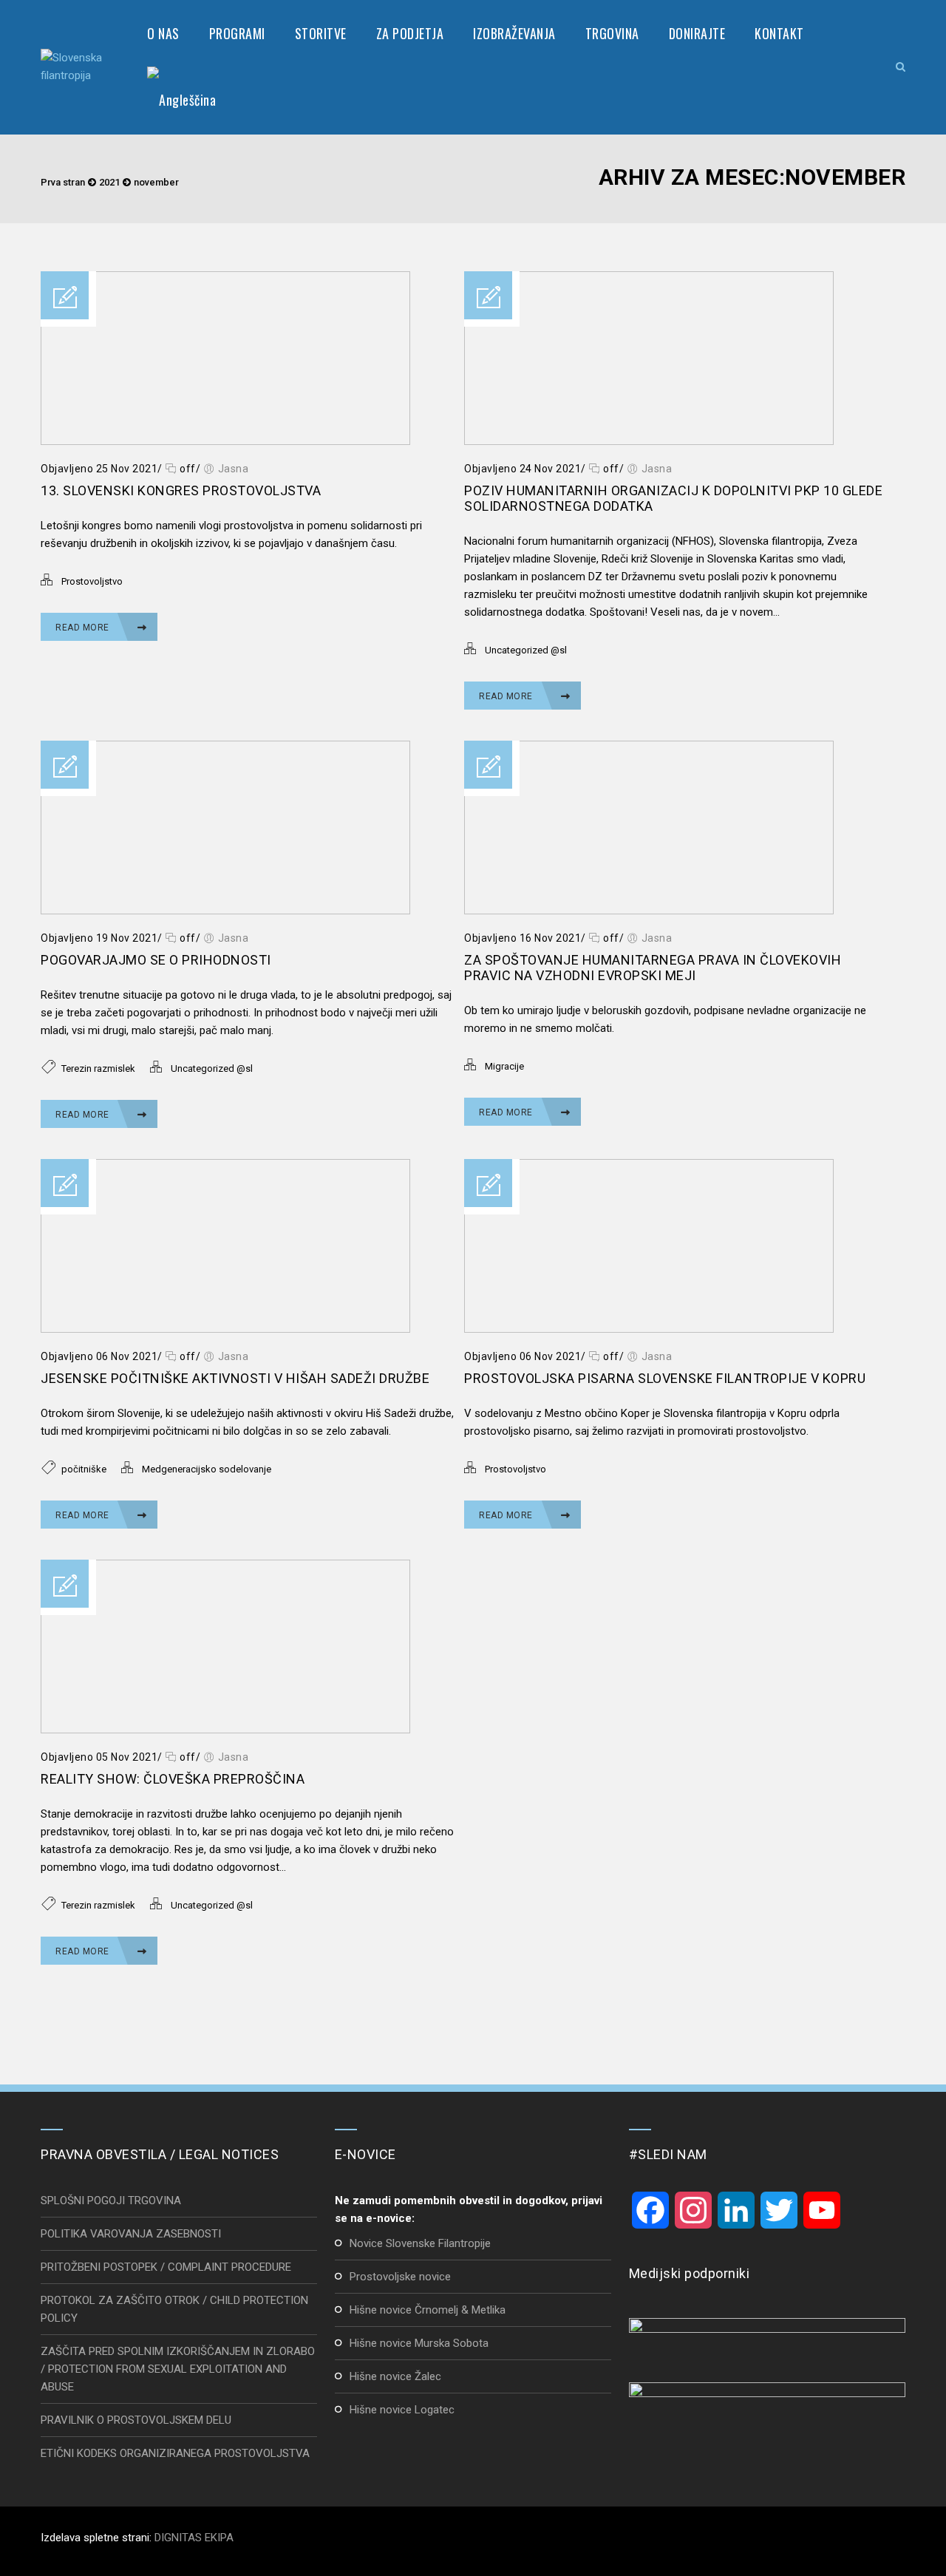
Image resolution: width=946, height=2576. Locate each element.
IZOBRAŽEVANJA (514, 33)
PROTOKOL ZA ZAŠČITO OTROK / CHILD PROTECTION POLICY (174, 2309)
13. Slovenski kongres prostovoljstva (181, 490)
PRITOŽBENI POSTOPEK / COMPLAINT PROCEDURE (166, 2267)
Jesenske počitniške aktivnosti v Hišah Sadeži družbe (235, 1378)
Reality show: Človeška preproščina (173, 1779)
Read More (84, 628)
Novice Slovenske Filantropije (420, 2243)
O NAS (163, 33)
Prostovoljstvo (92, 581)
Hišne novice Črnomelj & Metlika (428, 2310)
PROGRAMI (237, 33)
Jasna (234, 469)
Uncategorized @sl (526, 650)
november (156, 182)
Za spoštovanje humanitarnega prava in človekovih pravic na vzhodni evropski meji (653, 968)
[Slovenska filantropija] (79, 67)
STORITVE (321, 33)
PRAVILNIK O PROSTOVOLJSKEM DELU (136, 2420)
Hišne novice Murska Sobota (419, 2343)
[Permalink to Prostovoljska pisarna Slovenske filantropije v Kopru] (649, 1329)
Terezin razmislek (98, 1068)
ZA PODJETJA (410, 33)
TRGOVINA (612, 33)
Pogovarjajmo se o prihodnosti (156, 960)
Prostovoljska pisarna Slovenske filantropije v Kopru (665, 1378)
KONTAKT (779, 33)
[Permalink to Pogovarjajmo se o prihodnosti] (225, 911)
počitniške (84, 1469)
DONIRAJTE (697, 33)
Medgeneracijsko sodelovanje (207, 1469)
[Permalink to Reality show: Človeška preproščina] (225, 1730)
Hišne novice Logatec (402, 2410)
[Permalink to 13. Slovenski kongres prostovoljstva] (225, 441)
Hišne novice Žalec (395, 2376)
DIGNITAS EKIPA (194, 2538)
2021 (109, 182)
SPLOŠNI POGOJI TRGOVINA (111, 2201)
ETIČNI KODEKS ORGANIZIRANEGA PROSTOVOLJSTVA (175, 2453)
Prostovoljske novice (400, 2277)
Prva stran (63, 182)
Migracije (504, 1066)
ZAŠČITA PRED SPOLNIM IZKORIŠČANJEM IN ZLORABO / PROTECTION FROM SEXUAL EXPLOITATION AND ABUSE (178, 2369)
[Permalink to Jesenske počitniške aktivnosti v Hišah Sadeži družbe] (225, 1329)
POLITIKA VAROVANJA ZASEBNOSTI (131, 2234)
